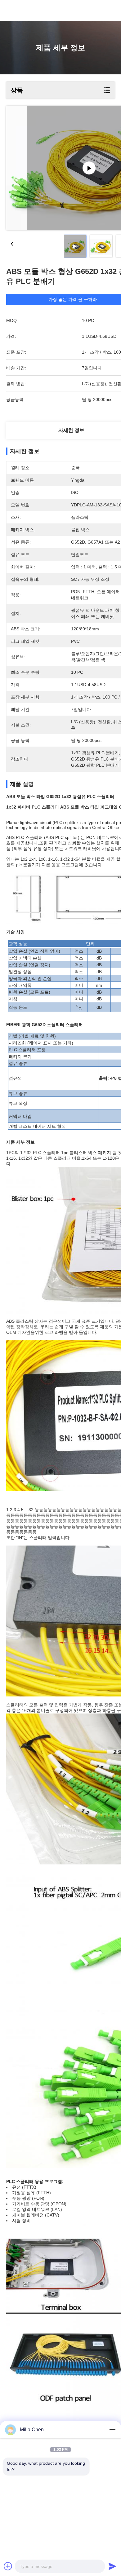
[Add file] (8, 2566)
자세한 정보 (71, 430)
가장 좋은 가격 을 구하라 (73, 299)
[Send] (112, 2566)
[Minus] (112, 2430)
